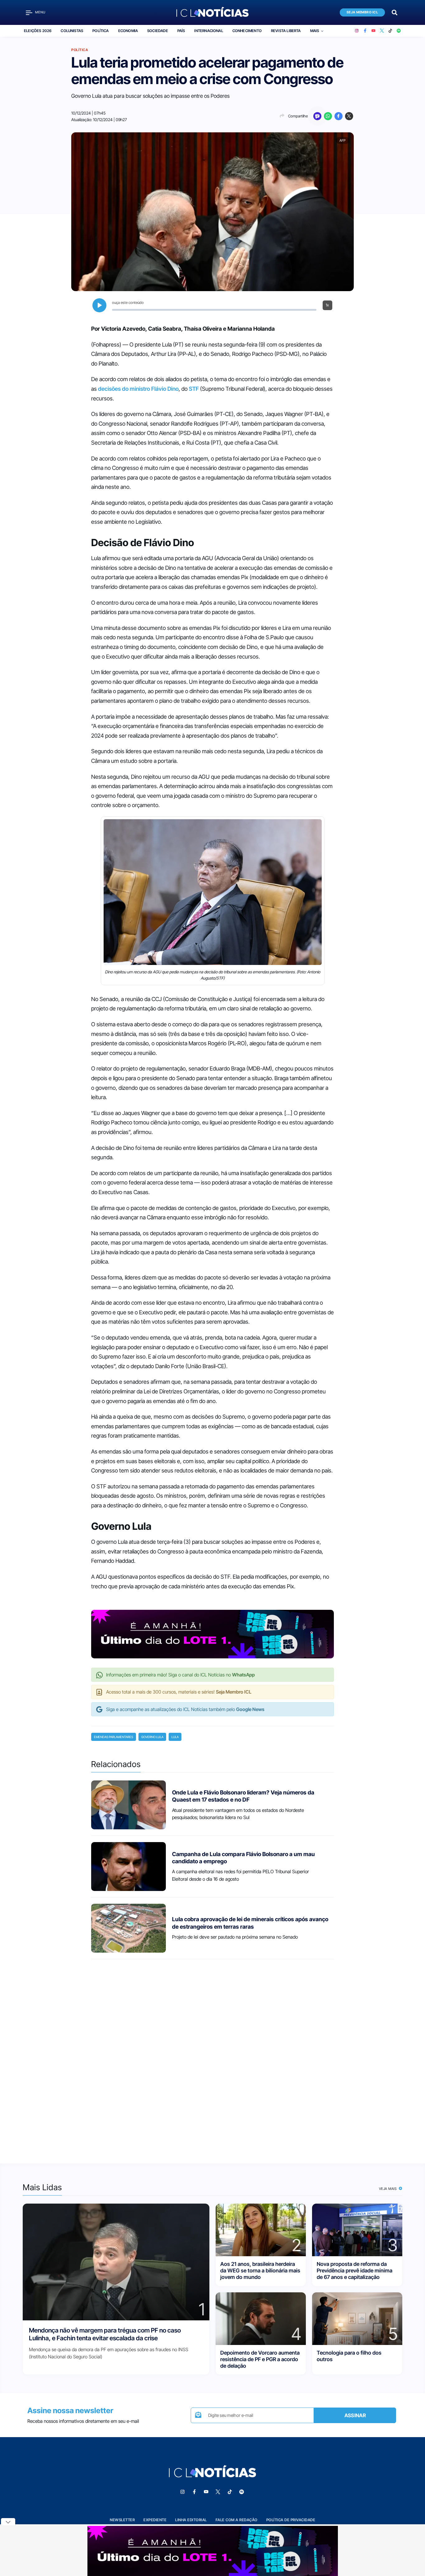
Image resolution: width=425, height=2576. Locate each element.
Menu (40, 12)
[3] (357, 2229)
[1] (116, 2261)
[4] (261, 2318)
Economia (128, 31)
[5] (357, 2318)
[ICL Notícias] (213, 12)
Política (100, 31)
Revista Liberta (286, 31)
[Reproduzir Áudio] (99, 305)
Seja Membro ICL (362, 12)
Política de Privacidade (291, 2520)
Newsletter (122, 2520)
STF (194, 389)
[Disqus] (213, 2056)
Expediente (155, 2520)
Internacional (208, 31)
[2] (261, 2229)
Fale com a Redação (237, 2520)
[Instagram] (357, 31)
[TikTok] (390, 31)
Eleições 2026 (38, 31)
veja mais (388, 2189)
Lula (175, 1737)
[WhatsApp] (328, 116)
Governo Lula (152, 1737)
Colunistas (72, 31)
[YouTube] (374, 31)
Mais (315, 31)
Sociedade (158, 31)
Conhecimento (247, 31)
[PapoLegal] (317, 116)
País (181, 31)
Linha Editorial (191, 2520)
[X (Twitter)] (382, 31)
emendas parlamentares (114, 1737)
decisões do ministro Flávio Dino (138, 389)
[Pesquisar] (395, 12)
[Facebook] (365, 31)
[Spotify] (399, 31)
